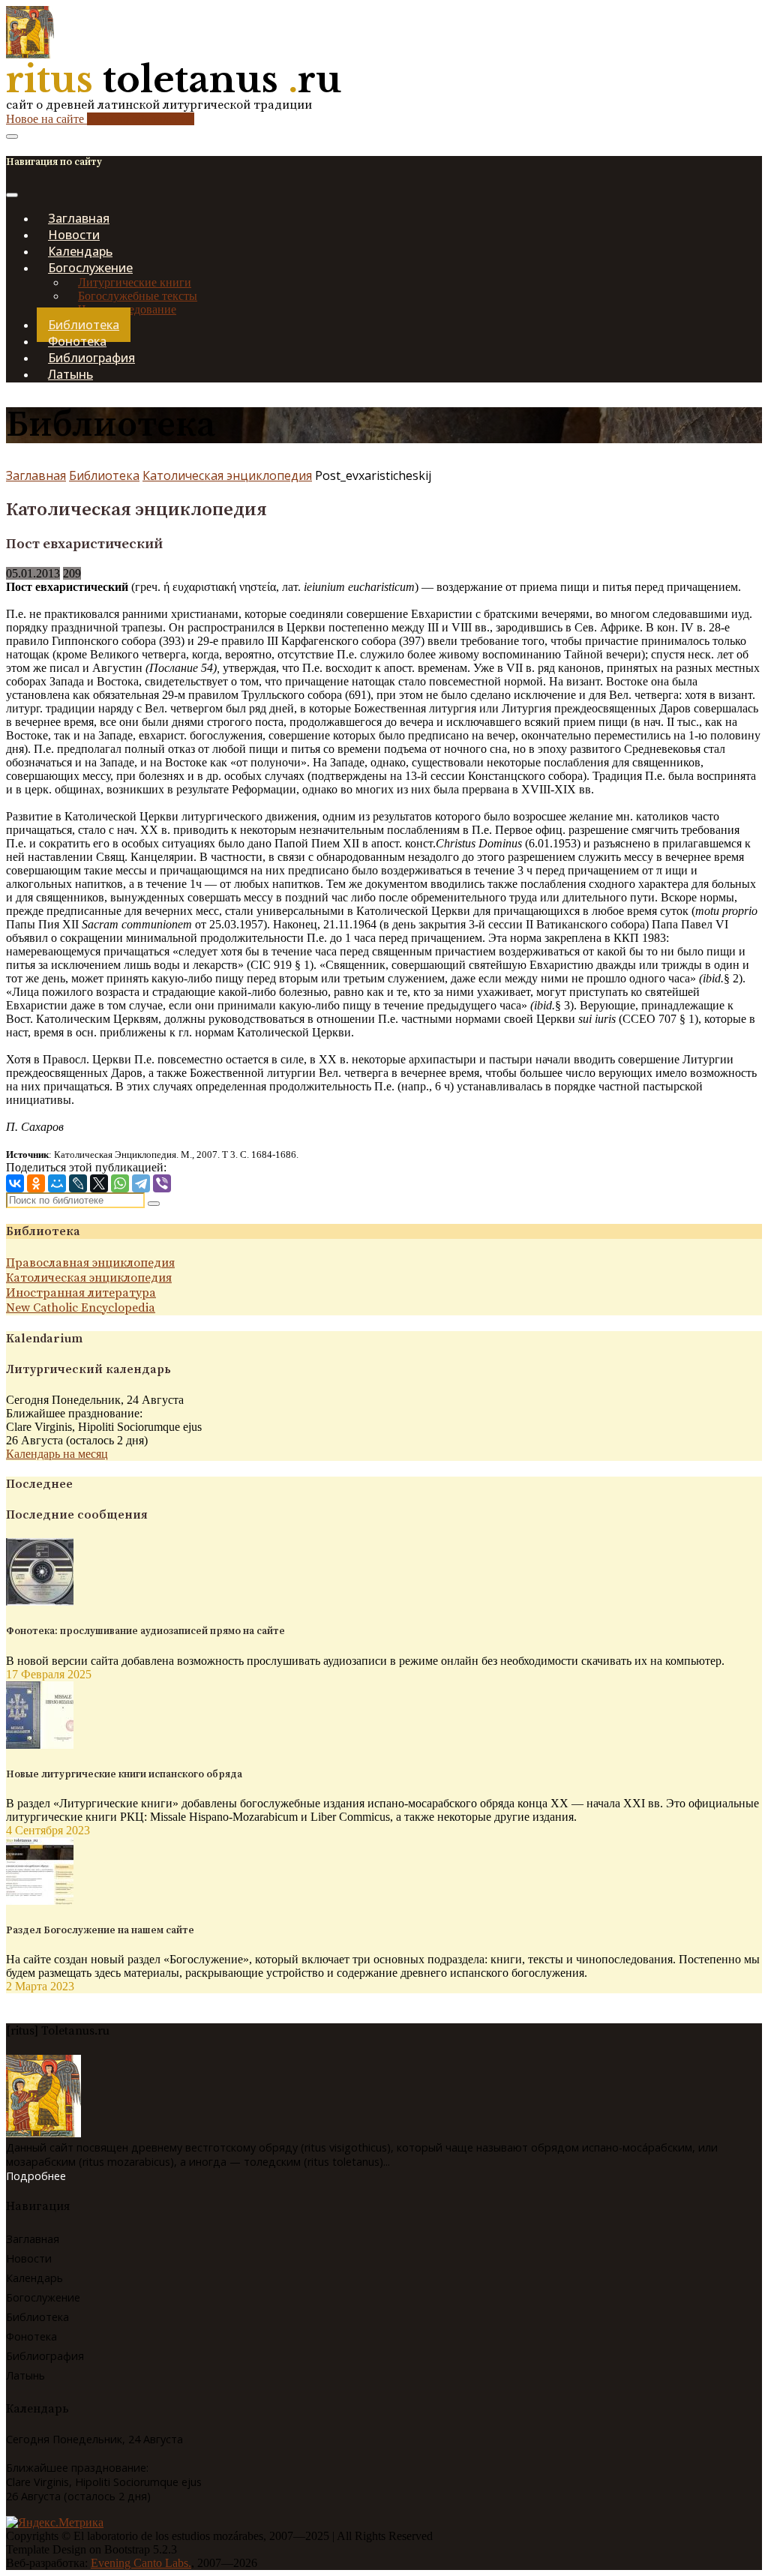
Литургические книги (135, 282)
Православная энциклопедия (90, 1263)
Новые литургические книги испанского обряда (124, 1774)
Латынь (70, 374)
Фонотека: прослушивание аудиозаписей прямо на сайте (145, 1631)
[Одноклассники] (36, 1183)
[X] (99, 1183)
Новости (29, 2258)
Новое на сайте (100, 119)
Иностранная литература (81, 1293)
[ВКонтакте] (15, 1183)
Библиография (45, 2356)
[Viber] (162, 1183)
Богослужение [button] (90, 268)
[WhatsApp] (120, 1183)
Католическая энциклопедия (227, 475)
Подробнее (36, 2176)
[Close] (12, 195)
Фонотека (31, 2336)
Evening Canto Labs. (141, 2563)
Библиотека (104, 475)
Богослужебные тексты (138, 296)
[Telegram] (141, 1183)
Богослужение (43, 2297)
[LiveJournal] (78, 1183)
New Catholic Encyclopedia (81, 1308)
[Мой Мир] (57, 1183)
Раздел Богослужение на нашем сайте (100, 1930)
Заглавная (36, 475)
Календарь (34, 2278)
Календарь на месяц (57, 1454)
